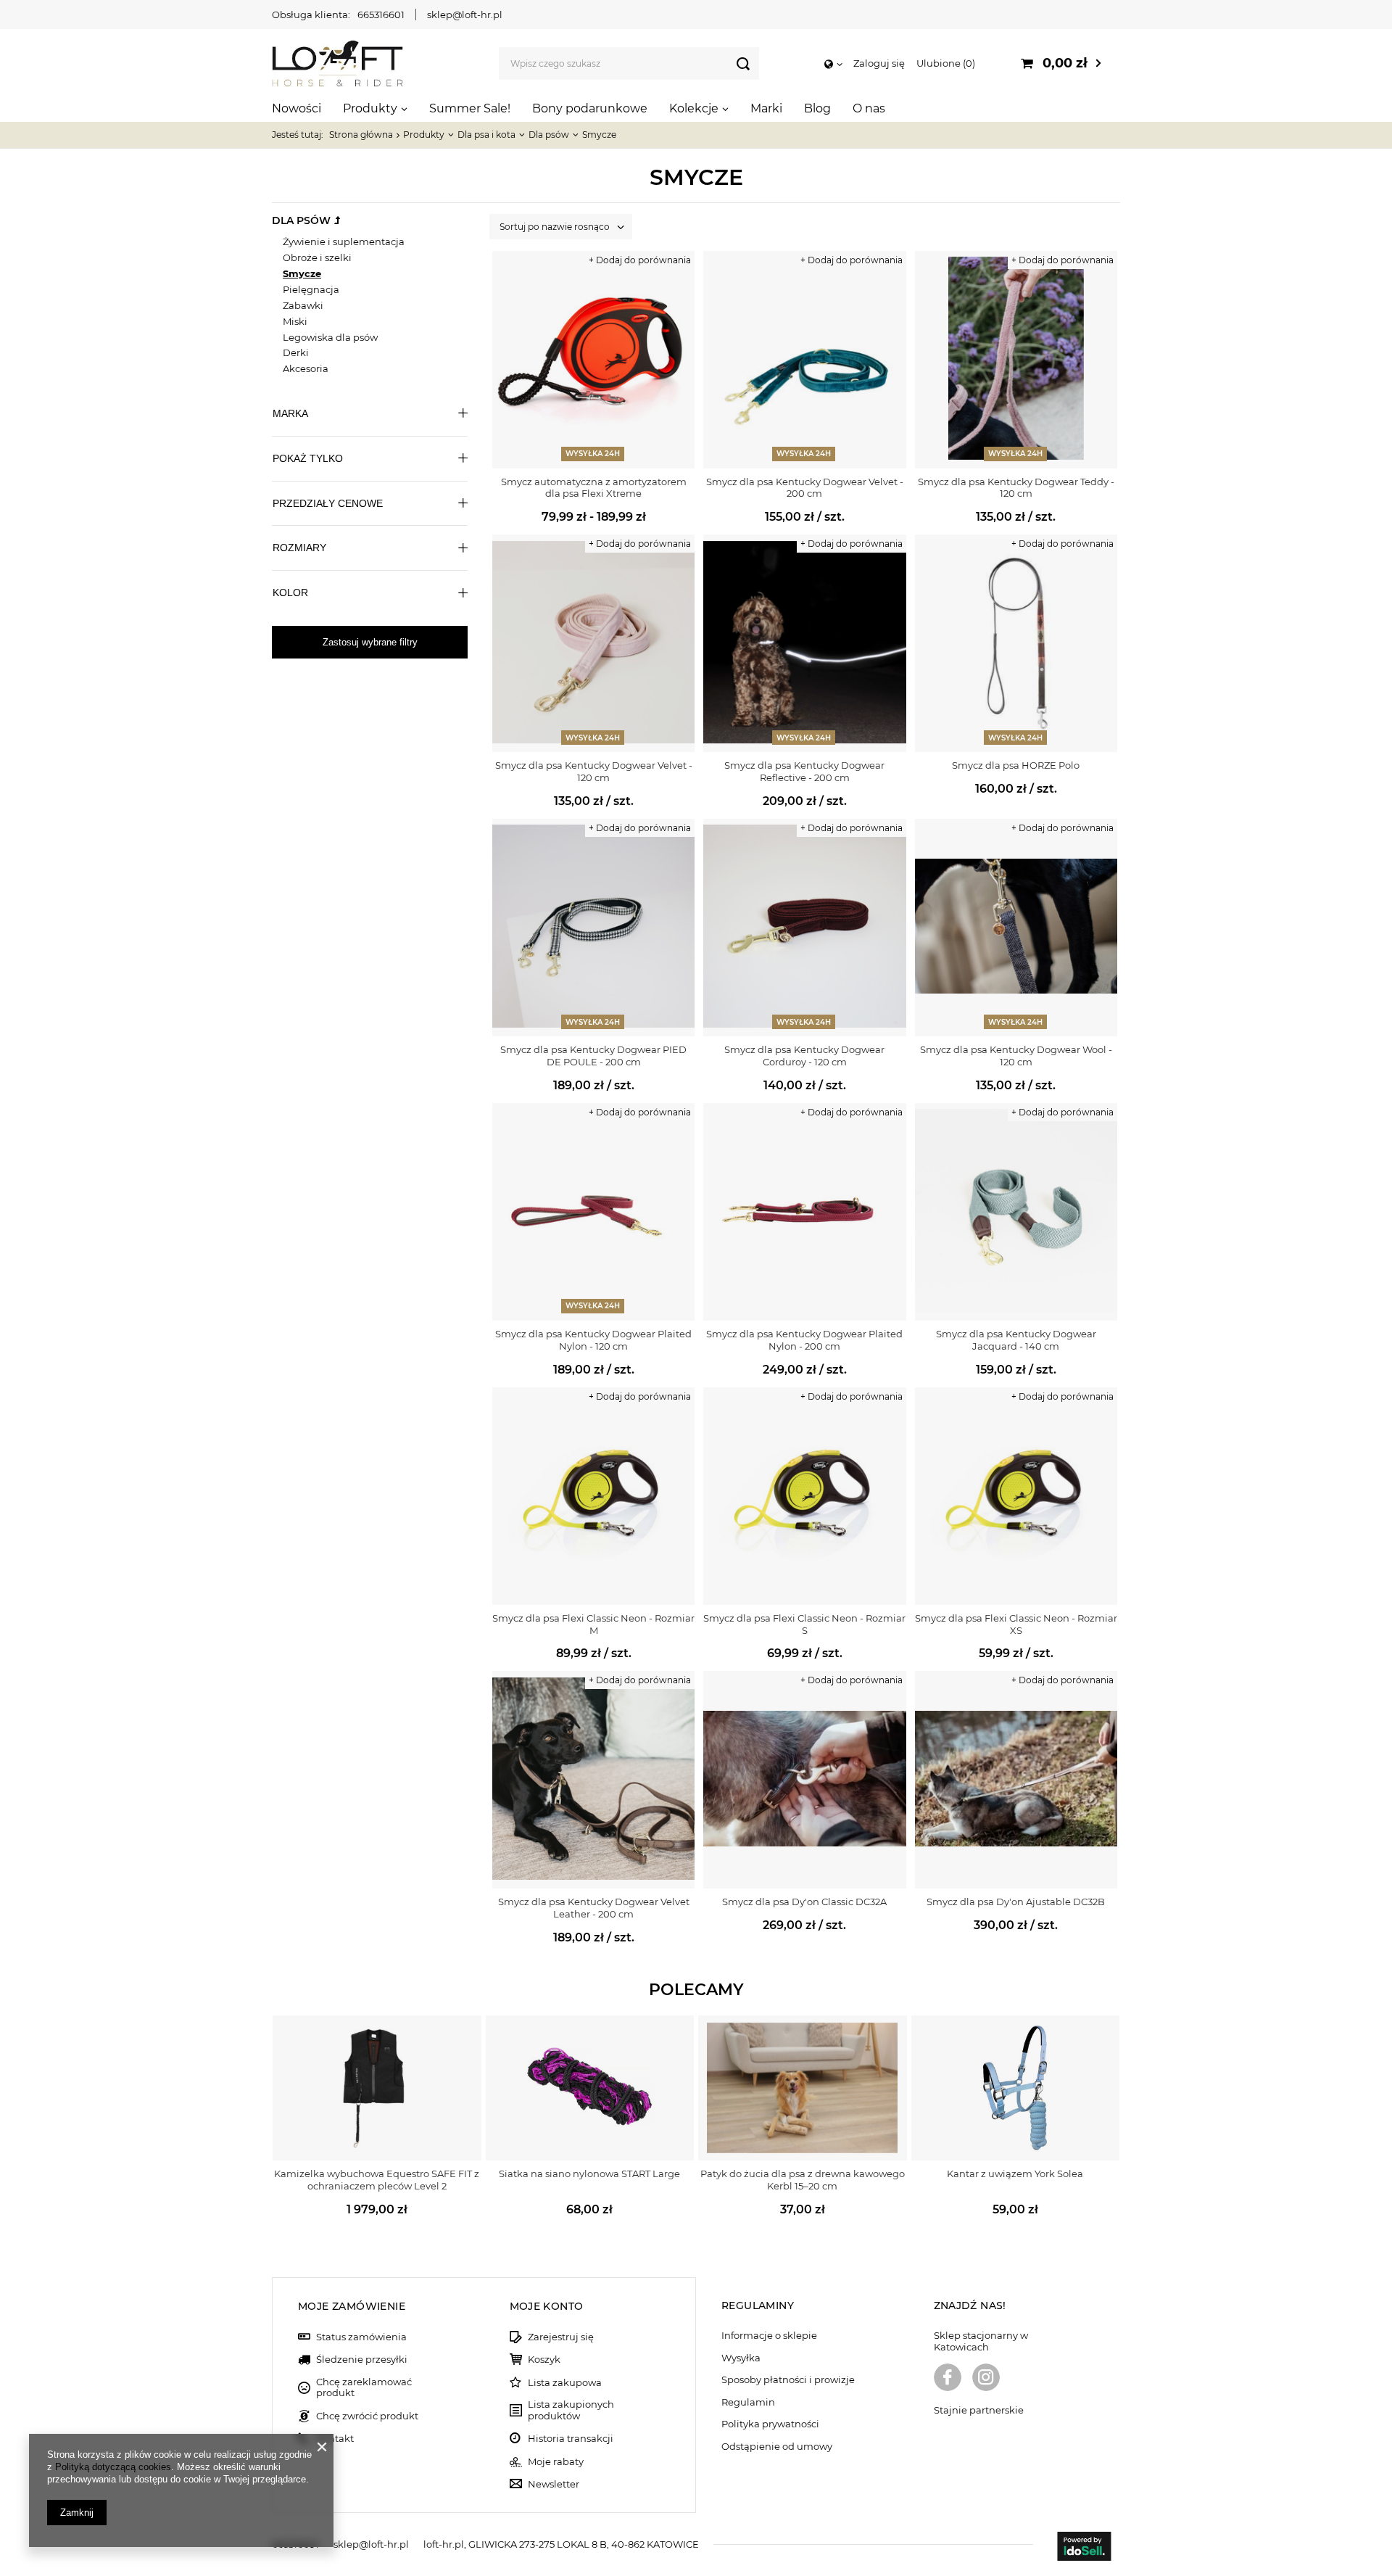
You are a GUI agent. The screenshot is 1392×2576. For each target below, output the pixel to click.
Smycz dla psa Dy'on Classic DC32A (804, 1902)
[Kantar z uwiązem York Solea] (1016, 2088)
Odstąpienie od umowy (777, 2447)
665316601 (381, 15)
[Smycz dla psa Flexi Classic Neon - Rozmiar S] (804, 1496)
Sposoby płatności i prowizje (788, 2380)
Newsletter (554, 2484)
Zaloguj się (879, 63)
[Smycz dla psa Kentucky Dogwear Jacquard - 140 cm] (1016, 1212)
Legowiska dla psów (330, 337)
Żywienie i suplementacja (344, 241)
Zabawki (303, 305)
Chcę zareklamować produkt (364, 2388)
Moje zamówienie (352, 2306)
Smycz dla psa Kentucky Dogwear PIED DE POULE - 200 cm (593, 1056)
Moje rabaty (556, 2462)
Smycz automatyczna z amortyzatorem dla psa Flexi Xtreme (594, 488)
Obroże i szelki (317, 257)
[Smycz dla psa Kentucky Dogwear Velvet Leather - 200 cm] (593, 1780)
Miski (295, 321)
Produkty (370, 108)
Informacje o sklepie (769, 2336)
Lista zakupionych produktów (571, 2410)
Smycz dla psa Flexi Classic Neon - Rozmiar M (593, 1624)
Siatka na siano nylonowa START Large (589, 2173)
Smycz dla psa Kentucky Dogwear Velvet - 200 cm (805, 488)
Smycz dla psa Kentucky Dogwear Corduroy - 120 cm (804, 1056)
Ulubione (944, 63)
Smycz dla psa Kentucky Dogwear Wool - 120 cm (1016, 1056)
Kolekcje (694, 108)
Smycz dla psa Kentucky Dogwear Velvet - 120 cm (594, 771)
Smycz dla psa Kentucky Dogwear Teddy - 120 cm (1016, 488)
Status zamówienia (361, 2337)
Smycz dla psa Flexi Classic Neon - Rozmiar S (804, 1624)
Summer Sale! (470, 108)
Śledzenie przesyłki (362, 2360)
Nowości (297, 108)
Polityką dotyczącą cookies (113, 2467)
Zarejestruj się (561, 2337)
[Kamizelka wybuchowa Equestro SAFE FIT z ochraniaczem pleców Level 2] (377, 2088)
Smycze (302, 273)
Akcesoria (306, 368)
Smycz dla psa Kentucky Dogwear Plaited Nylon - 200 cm (804, 1340)
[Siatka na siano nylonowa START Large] (590, 2088)
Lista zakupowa (565, 2383)
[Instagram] (986, 2379)
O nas (869, 108)
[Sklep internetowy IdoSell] (1084, 2548)
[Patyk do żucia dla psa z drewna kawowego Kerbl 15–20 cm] (803, 2088)
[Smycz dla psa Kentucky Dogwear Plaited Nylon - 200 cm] (804, 1212)
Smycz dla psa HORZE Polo (1016, 765)
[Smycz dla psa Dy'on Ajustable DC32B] (1016, 1780)
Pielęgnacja (311, 289)
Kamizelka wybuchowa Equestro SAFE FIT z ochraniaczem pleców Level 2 (377, 2180)
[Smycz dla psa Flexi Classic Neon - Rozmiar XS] (1016, 1496)
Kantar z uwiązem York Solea (1015, 2173)
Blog (817, 108)
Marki (766, 108)
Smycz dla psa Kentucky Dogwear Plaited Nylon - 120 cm (593, 1340)
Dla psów (549, 135)
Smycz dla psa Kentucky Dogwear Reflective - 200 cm (804, 771)
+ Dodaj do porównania (640, 260)
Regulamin (748, 2402)
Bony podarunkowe (590, 108)
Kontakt (335, 2439)
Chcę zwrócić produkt (367, 2416)
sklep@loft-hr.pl (465, 15)
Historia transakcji (571, 2439)
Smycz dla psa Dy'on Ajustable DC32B (1016, 1902)
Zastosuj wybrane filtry (370, 642)
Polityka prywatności (770, 2424)
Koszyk (544, 2360)
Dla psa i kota (486, 135)
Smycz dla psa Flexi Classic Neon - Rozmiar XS (1016, 1624)
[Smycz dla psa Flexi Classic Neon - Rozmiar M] (593, 1496)
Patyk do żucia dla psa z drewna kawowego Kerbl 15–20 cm (803, 2180)
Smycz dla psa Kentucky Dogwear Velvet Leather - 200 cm (594, 1908)
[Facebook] (948, 2379)
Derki (296, 352)
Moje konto (547, 2306)
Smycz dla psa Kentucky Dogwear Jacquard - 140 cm (1016, 1340)
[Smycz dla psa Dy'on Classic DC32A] (804, 1780)
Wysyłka (741, 2358)
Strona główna (361, 135)
